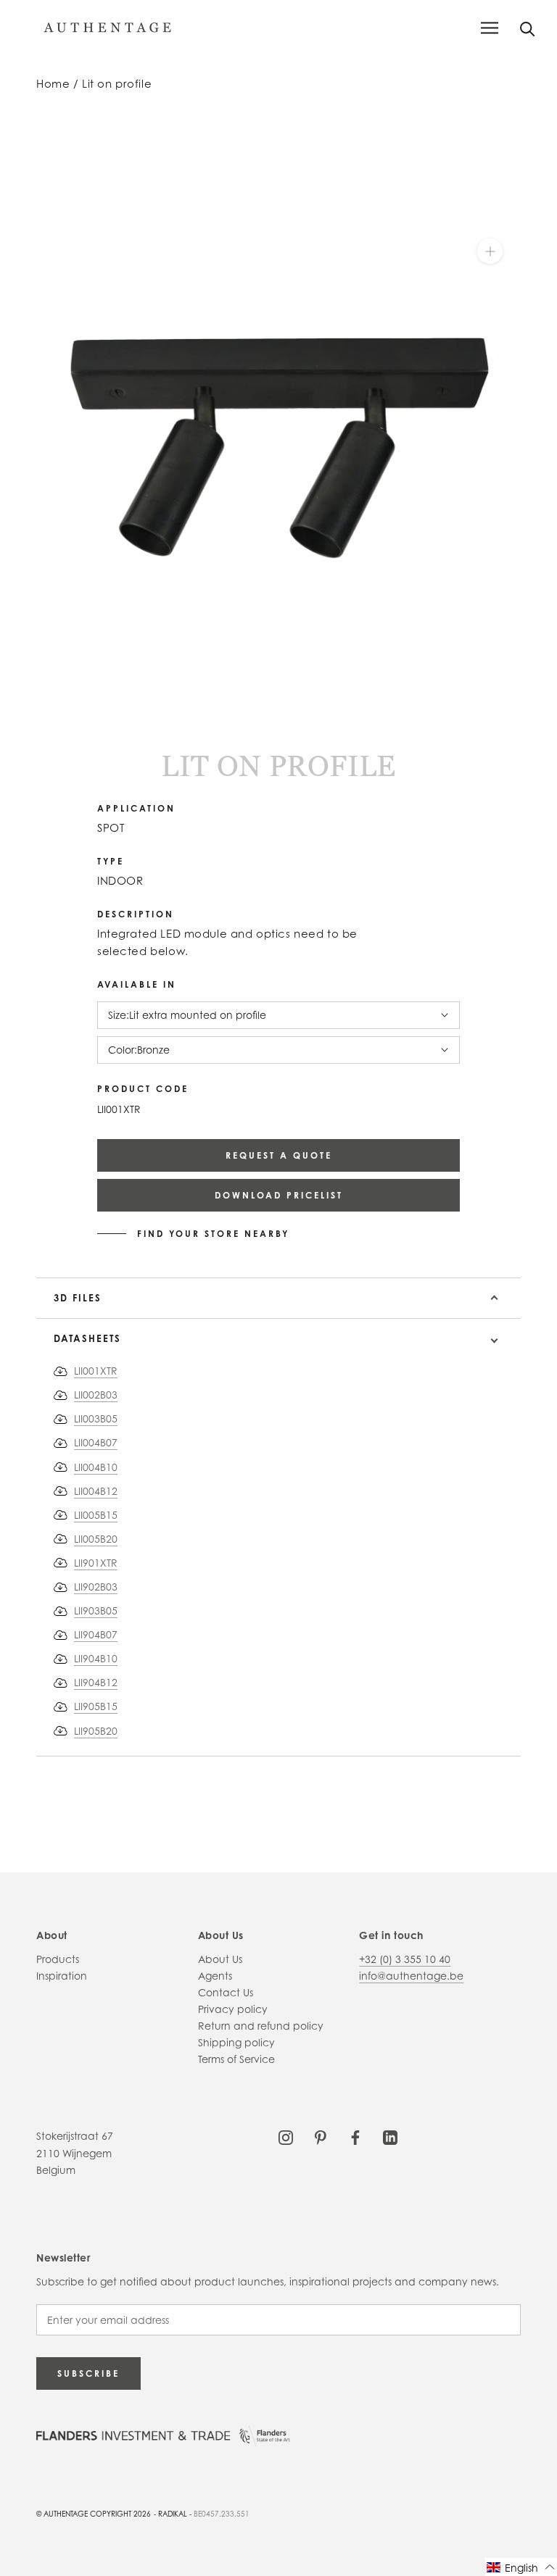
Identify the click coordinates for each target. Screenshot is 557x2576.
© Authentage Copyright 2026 (94, 2514)
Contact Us (226, 1992)
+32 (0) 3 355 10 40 (405, 1959)
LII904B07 (96, 1634)
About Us (220, 1959)
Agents (215, 1976)
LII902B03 (96, 1587)
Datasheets (87, 1338)
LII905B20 (96, 1731)
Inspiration (62, 1976)
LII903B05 (96, 1610)
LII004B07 (96, 1442)
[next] (53, 717)
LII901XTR (96, 1563)
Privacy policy (233, 2009)
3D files (78, 1298)
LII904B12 (96, 1682)
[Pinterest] (321, 2136)
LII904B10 (96, 1658)
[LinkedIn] (390, 2136)
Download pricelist (279, 1195)
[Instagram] (286, 2136)
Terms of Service (236, 2059)
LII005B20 (96, 1539)
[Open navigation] (490, 28)
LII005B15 (96, 1515)
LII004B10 (96, 1467)
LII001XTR (96, 1371)
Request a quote (279, 1155)
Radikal (173, 2514)
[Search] (528, 28)
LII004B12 (96, 1491)
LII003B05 (96, 1418)
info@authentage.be (411, 1976)
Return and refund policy (261, 2026)
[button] (521, 2567)
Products (58, 1959)
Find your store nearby (213, 1234)
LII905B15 (96, 1706)
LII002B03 (96, 1395)
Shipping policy (236, 2042)
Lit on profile (117, 84)
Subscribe (88, 2373)
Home (53, 84)
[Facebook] (355, 2136)
